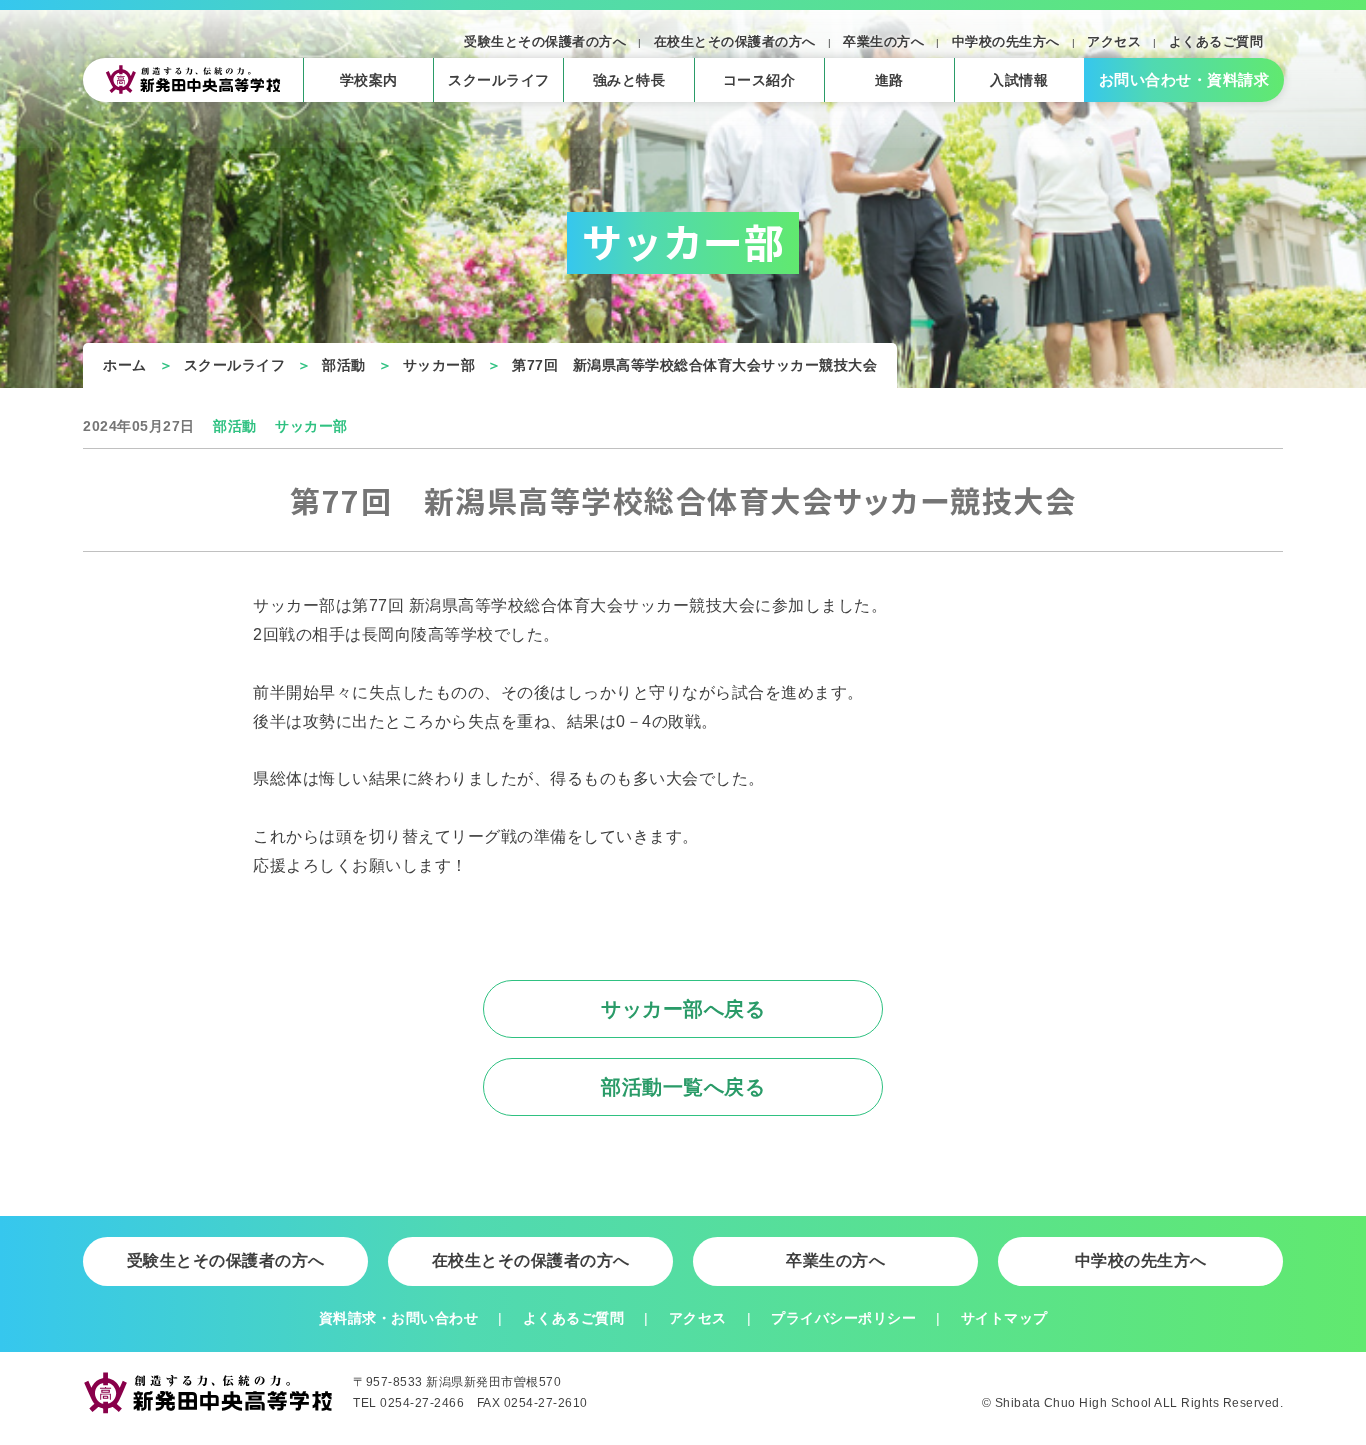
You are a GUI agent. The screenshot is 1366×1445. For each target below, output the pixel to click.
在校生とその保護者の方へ (735, 41)
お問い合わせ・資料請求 (1184, 79)
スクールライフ (235, 365)
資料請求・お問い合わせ (399, 1318)
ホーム (125, 365)
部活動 (344, 365)
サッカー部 (439, 365)
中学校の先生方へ (1006, 41)
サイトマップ (1004, 1318)
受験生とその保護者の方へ (545, 41)
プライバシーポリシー (843, 1318)
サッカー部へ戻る (683, 1009)
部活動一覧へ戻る (683, 1087)
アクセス (1114, 41)
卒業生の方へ (883, 41)
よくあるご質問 (1216, 41)
